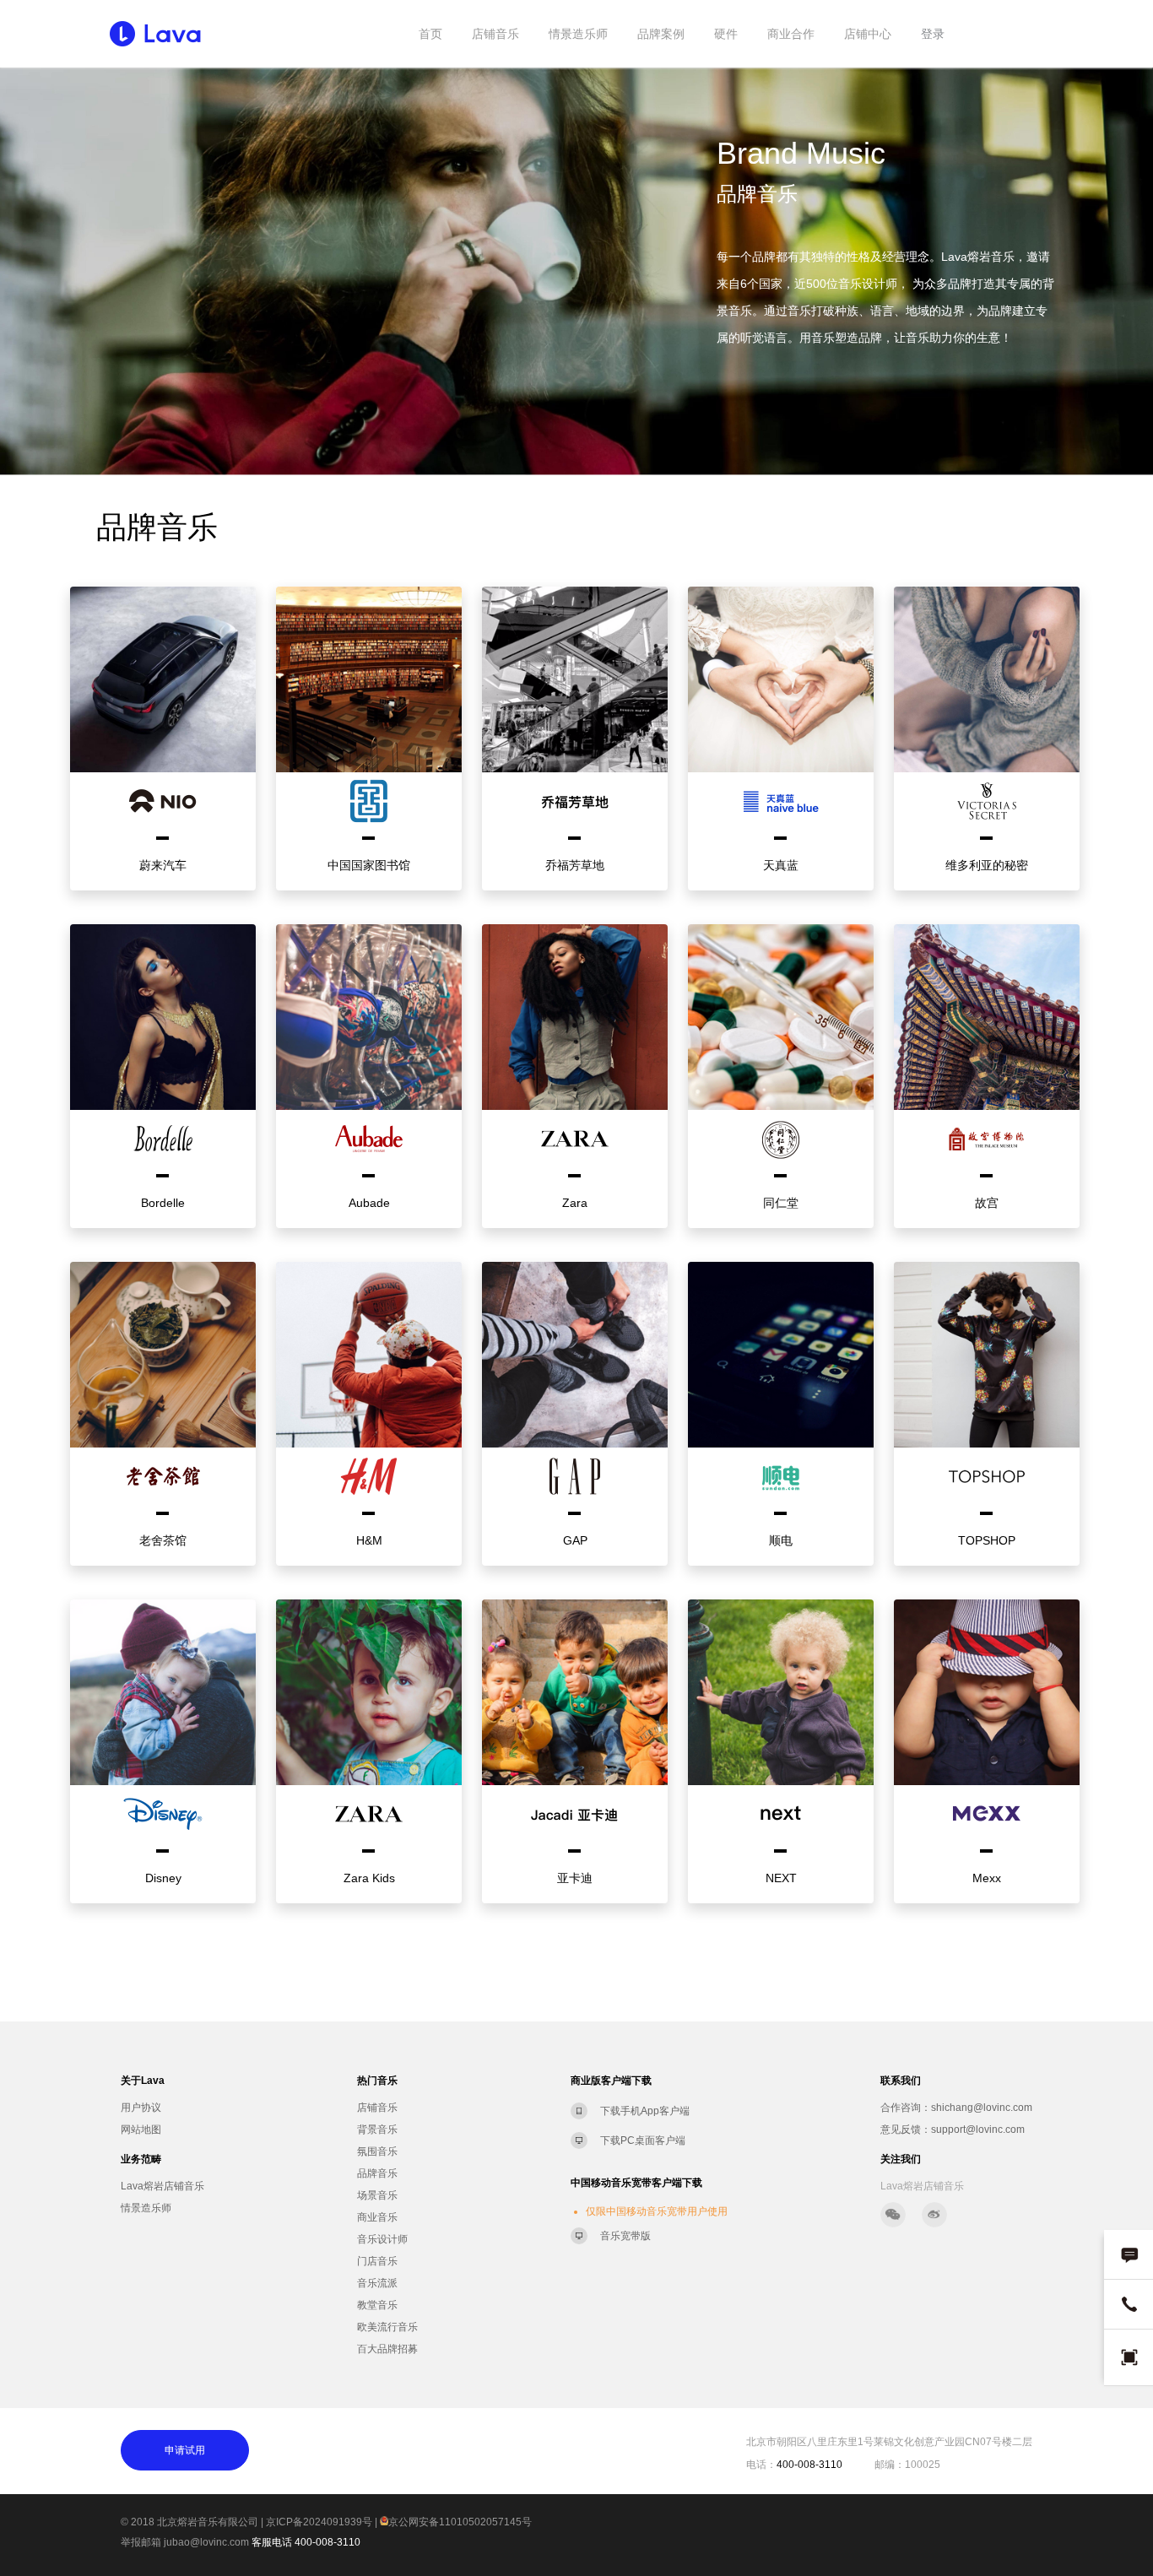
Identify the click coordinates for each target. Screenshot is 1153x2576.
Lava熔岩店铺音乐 (162, 2186)
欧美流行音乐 (387, 2327)
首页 (430, 34)
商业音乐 (377, 2217)
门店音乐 (377, 2261)
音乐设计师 (382, 2239)
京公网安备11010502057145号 (460, 2522)
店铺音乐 (495, 34)
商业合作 (791, 34)
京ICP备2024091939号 (319, 2522)
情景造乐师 (578, 34)
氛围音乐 (377, 2151)
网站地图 (141, 2130)
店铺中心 (868, 34)
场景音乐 (377, 2195)
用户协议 (141, 2108)
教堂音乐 (377, 2305)
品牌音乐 (377, 2173)
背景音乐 (377, 2130)
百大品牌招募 (387, 2349)
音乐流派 (377, 2283)
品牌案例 (661, 34)
